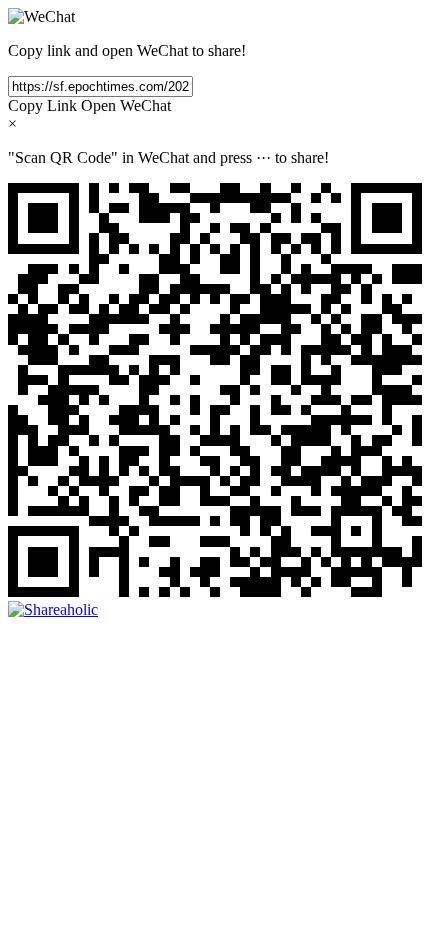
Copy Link (42, 105)
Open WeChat (126, 105)
